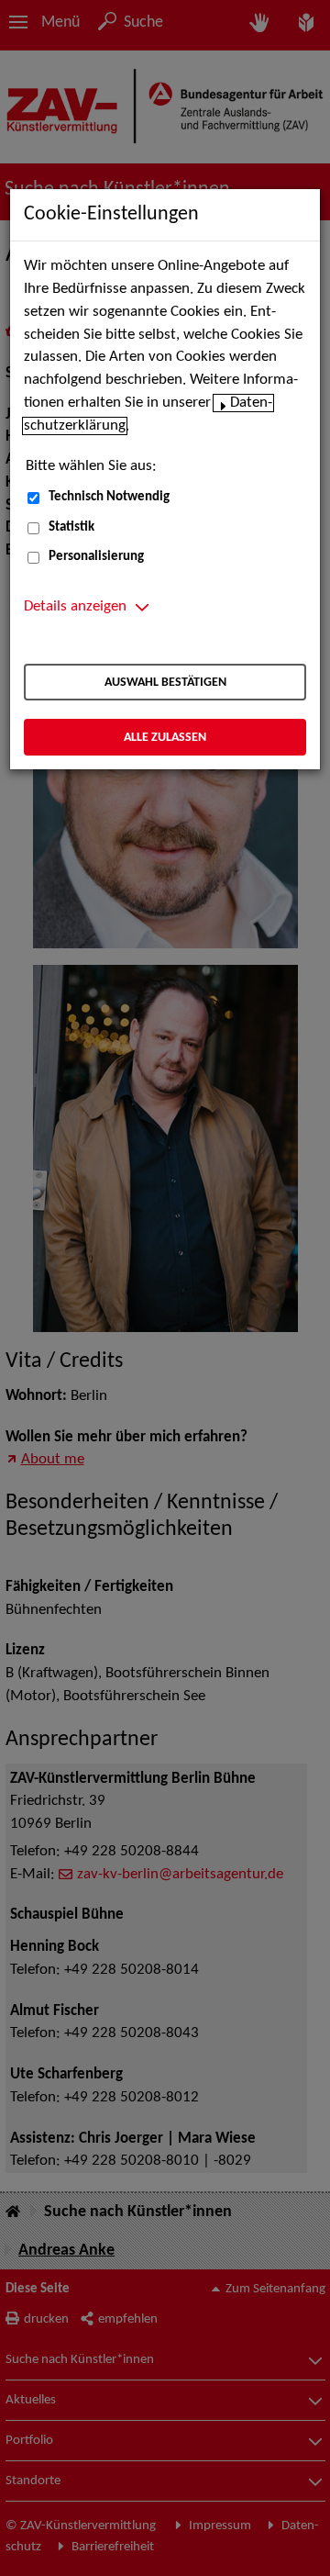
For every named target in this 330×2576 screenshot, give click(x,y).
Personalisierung (96, 557)
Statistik (71, 527)
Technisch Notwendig (109, 497)
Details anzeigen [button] (75, 607)
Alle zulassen (165, 738)
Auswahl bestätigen (165, 683)
